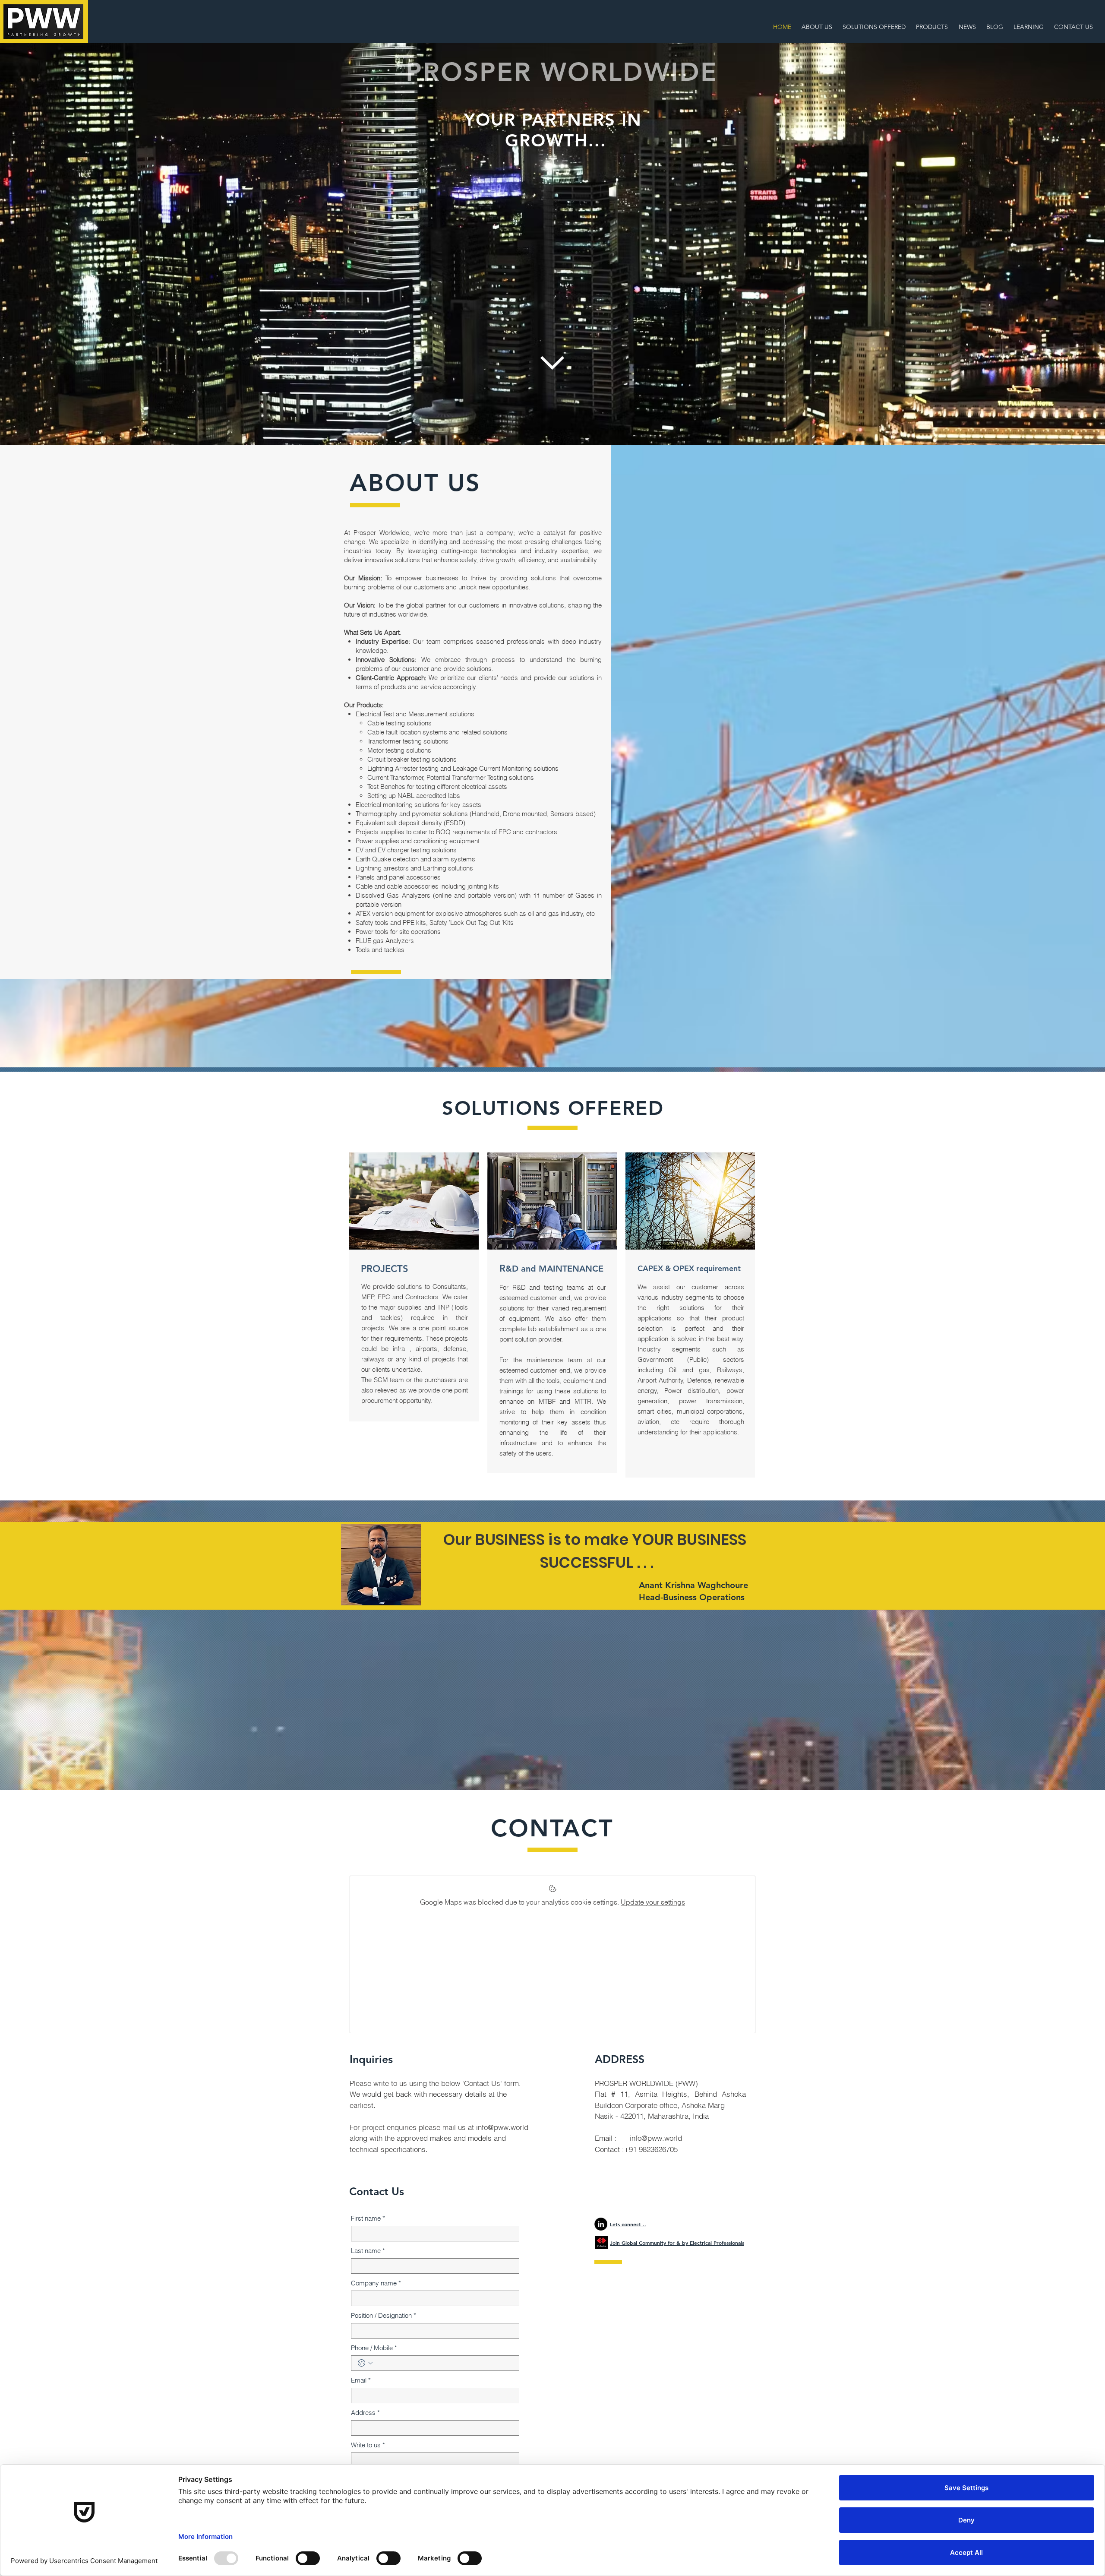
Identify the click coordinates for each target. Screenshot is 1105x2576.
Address (365, 2413)
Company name (376, 2283)
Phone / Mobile (374, 2348)
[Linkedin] (601, 2224)
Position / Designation (384, 2315)
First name (368, 2218)
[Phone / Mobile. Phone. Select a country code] (365, 2363)
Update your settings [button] (653, 1902)
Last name (368, 2251)
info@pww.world (502, 2127)
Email (361, 2380)
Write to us (368, 2445)
